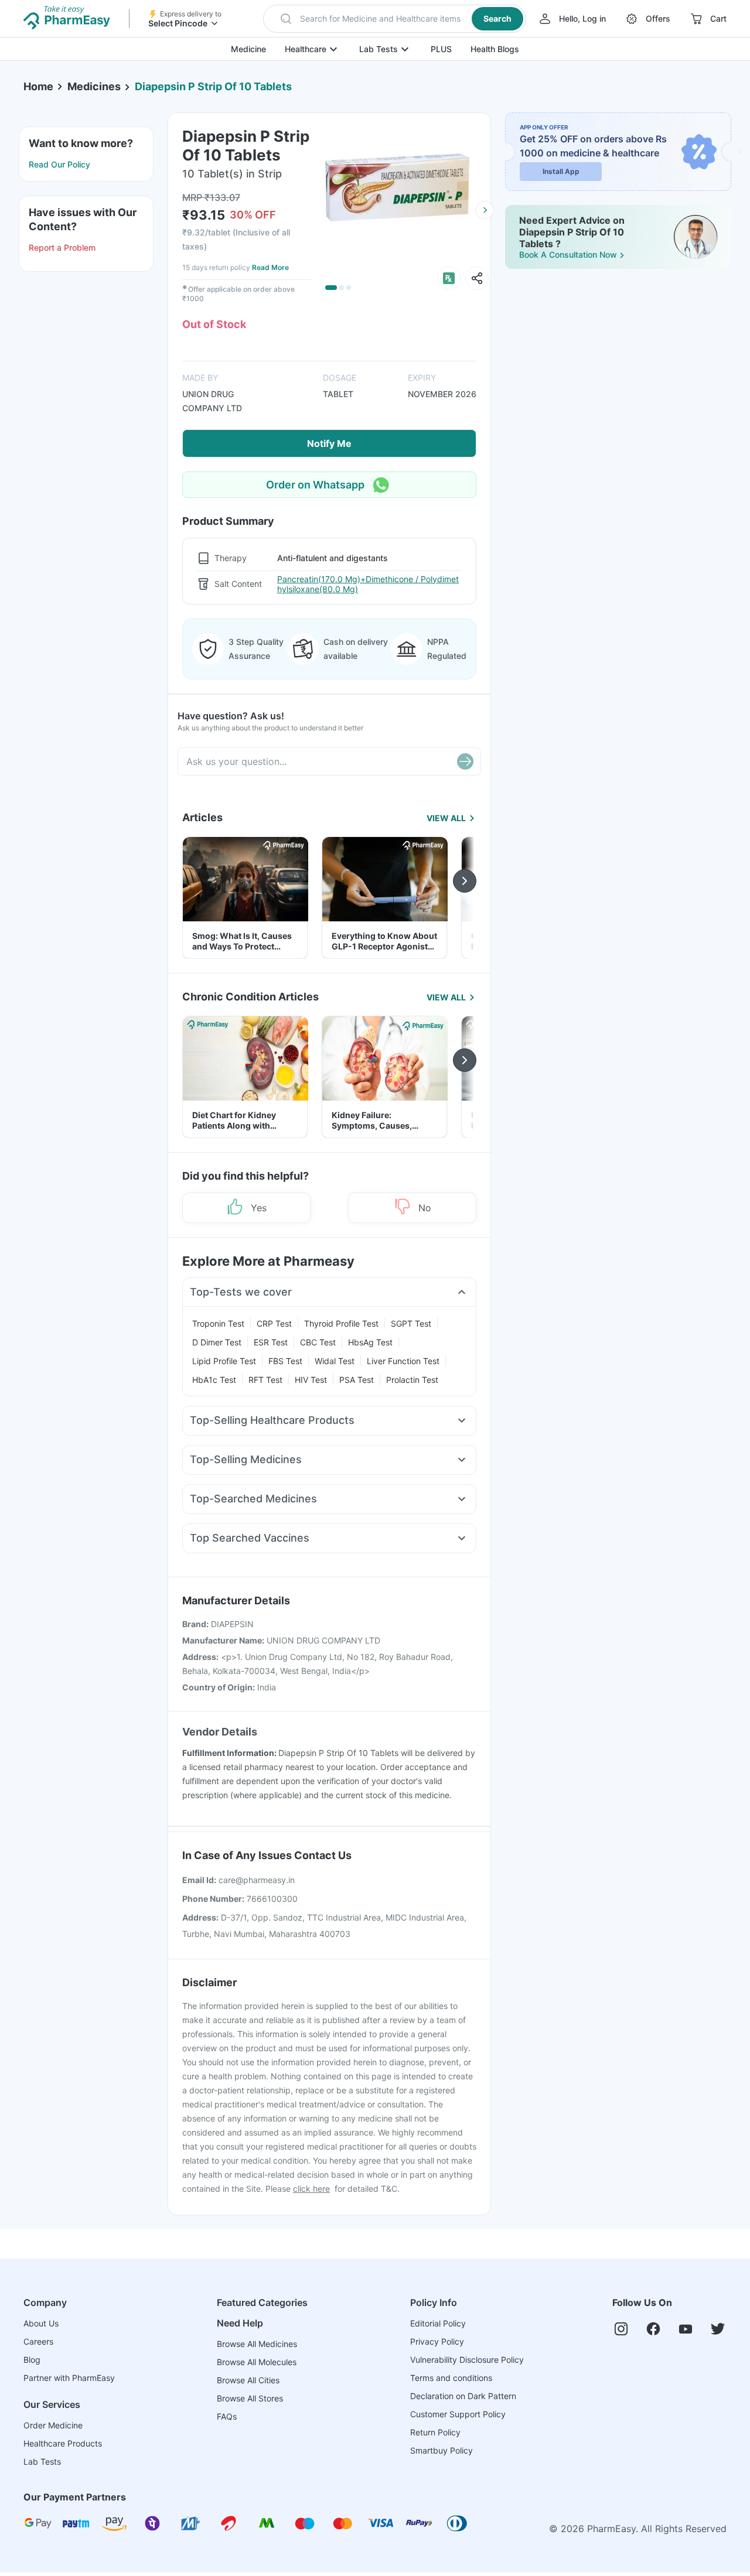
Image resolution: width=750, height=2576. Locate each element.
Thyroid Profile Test (341, 1323)
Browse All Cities (248, 2380)
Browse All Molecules (257, 2362)
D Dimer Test (217, 1342)
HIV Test (311, 1380)
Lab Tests (379, 49)
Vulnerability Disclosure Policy (467, 2360)
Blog (32, 2360)
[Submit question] (465, 761)
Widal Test (335, 1361)
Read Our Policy (59, 164)
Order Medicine (53, 2425)
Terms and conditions (451, 2378)
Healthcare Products (63, 2443)
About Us (41, 2323)
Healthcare (306, 49)
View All (446, 818)
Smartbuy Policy (442, 2450)
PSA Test (357, 1380)
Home (38, 86)
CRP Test (274, 1323)
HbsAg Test (370, 1342)
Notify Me (329, 443)
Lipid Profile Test (224, 1361)
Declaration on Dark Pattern (463, 2396)
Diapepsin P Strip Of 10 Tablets (213, 86)
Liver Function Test (403, 1361)
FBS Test (285, 1361)
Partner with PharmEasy (69, 2378)
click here (311, 2189)
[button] (395, 19)
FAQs (227, 2416)
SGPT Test (411, 1323)
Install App (561, 171)
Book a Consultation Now (568, 254)
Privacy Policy (437, 2341)
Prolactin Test (412, 1380)
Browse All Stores (250, 2398)
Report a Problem (62, 247)
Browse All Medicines (257, 2344)
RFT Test (265, 1380)
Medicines (94, 86)
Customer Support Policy (458, 2414)
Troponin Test (218, 1323)
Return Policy (435, 2432)
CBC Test (318, 1342)
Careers (38, 2341)
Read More (270, 267)
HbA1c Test (214, 1380)
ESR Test (271, 1342)
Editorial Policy (438, 2323)
